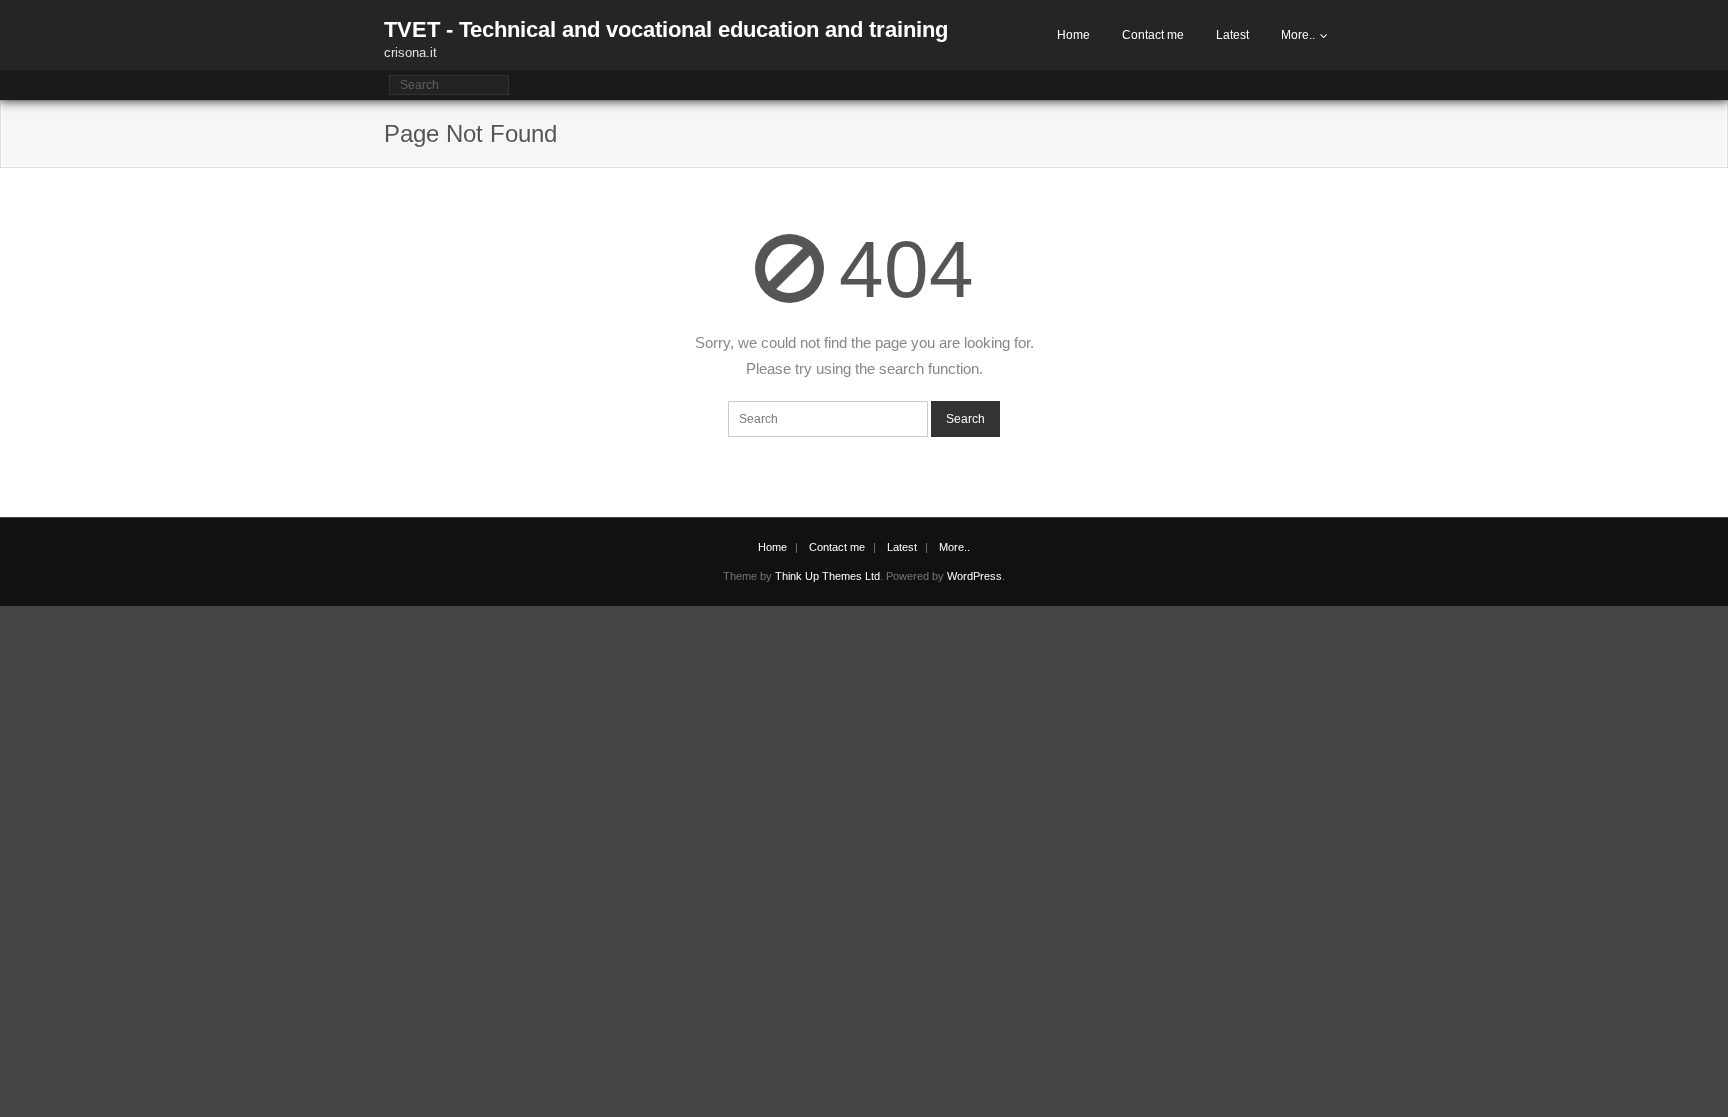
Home (1073, 35)
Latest (1232, 35)
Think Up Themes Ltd (827, 576)
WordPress (974, 576)
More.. (1298, 35)
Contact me (1153, 35)
